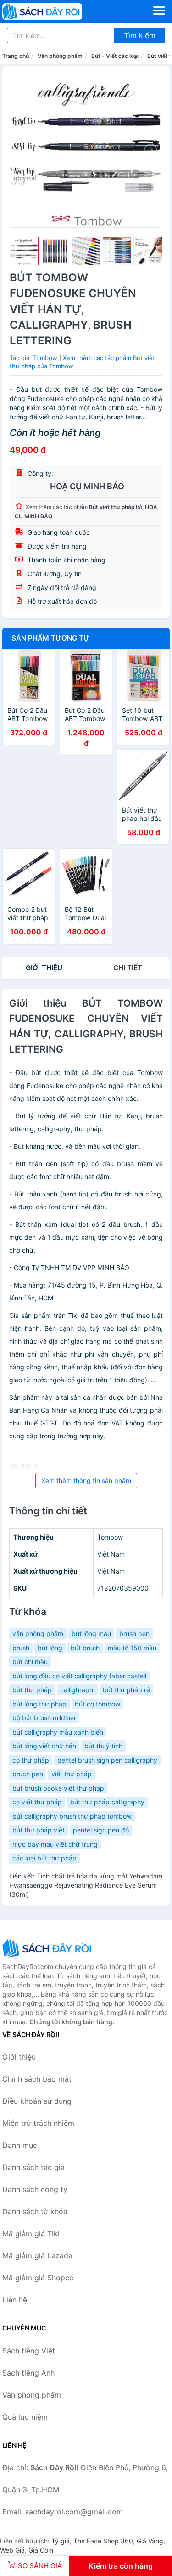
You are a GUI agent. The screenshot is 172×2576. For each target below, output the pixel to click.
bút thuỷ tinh (103, 1746)
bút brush (85, 1648)
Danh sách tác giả (33, 2167)
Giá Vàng (150, 2541)
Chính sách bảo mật (37, 2079)
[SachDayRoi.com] (58, 11)
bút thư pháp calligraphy (107, 1802)
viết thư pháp (72, 1774)
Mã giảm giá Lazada (37, 2255)
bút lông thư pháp (39, 1704)
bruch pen (28, 1774)
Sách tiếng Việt (29, 2351)
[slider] (24, 251)
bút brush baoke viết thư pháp (58, 1788)
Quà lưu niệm (25, 2417)
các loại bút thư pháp (44, 1858)
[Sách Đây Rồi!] (48, 1948)
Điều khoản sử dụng (37, 2101)
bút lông (50, 1648)
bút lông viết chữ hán (44, 1746)
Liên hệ (15, 2300)
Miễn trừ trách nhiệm (38, 2123)
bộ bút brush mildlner (44, 1718)
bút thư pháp (32, 1690)
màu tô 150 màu (132, 1648)
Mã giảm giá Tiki (31, 2233)
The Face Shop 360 (103, 2541)
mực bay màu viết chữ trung (55, 1844)
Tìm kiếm (140, 35)
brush (21, 1648)
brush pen (134, 1634)
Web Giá (12, 2550)
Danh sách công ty (35, 2189)
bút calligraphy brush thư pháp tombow (72, 1816)
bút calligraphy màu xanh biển (58, 1732)
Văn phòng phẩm (60, 56)
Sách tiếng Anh (28, 2373)
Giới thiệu (44, 968)
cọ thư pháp (31, 1760)
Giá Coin (41, 2550)
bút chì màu (30, 1662)
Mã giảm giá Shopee (38, 2278)
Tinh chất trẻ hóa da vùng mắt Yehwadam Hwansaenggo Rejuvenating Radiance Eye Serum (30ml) (86, 1885)
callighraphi (77, 1690)
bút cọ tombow (97, 1704)
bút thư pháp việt (39, 1830)
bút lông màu (91, 1634)
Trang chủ (16, 56)
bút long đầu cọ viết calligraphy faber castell (79, 1676)
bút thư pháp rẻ (126, 1690)
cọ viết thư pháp (37, 1802)
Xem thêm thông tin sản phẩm (86, 1480)
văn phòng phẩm (38, 1634)
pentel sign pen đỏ (101, 1830)
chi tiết (128, 968)
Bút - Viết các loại (115, 56)
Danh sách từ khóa (35, 2211)
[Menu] (159, 11)
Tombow (45, 358)
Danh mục (20, 2145)
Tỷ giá (61, 2541)
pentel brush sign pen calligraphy (107, 1760)
